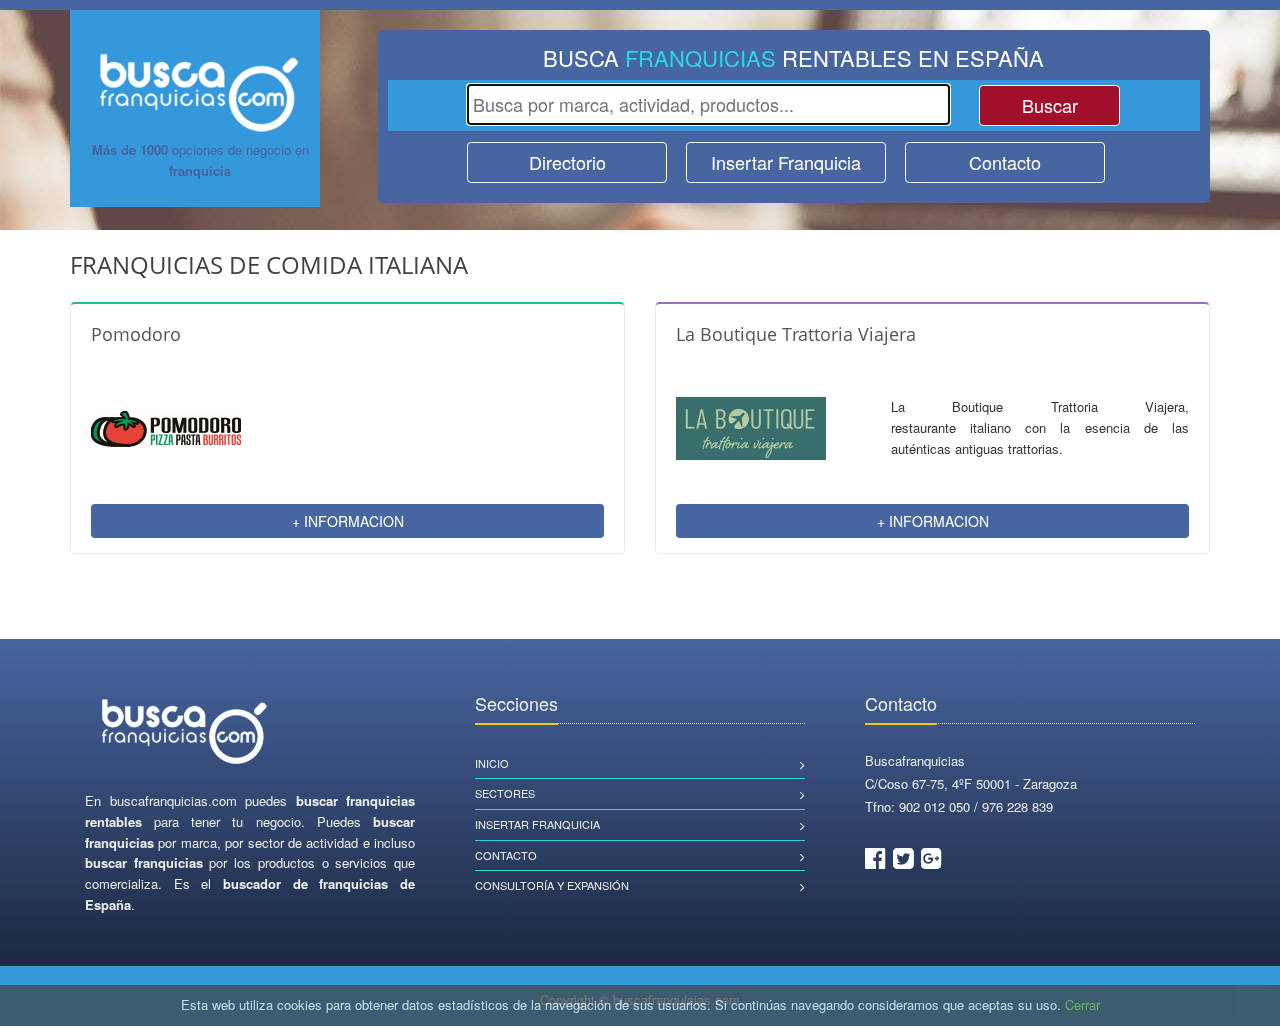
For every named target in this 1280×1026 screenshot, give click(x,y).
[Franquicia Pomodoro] (166, 426)
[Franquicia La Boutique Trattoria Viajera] (751, 426)
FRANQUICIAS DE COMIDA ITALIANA (269, 264)
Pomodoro (136, 334)
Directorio (567, 162)
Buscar (1050, 105)
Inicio (492, 763)
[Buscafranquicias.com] (185, 732)
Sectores (505, 793)
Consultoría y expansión (552, 885)
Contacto (1005, 162)
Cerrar (1082, 1004)
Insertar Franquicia (786, 162)
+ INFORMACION (348, 521)
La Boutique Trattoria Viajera (796, 334)
